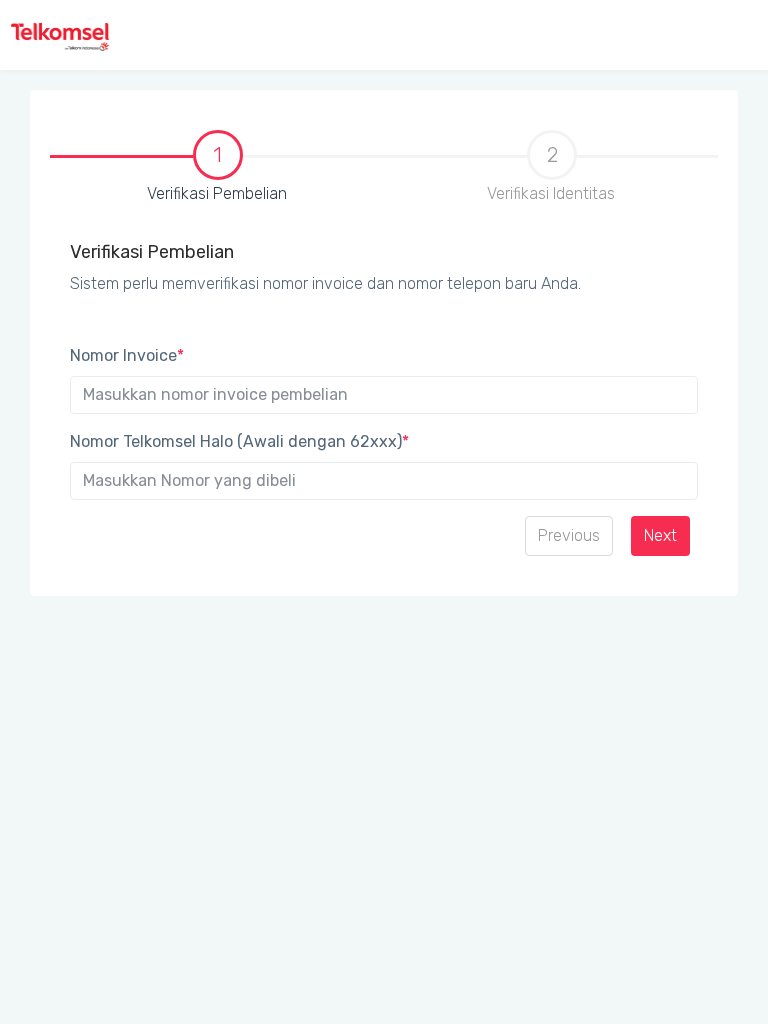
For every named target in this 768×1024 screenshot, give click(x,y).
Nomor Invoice (127, 355)
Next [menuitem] (660, 535)
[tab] (217, 166)
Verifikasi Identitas (551, 173)
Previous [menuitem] (569, 535)
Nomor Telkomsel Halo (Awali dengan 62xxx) (239, 441)
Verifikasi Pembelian (172, 173)
